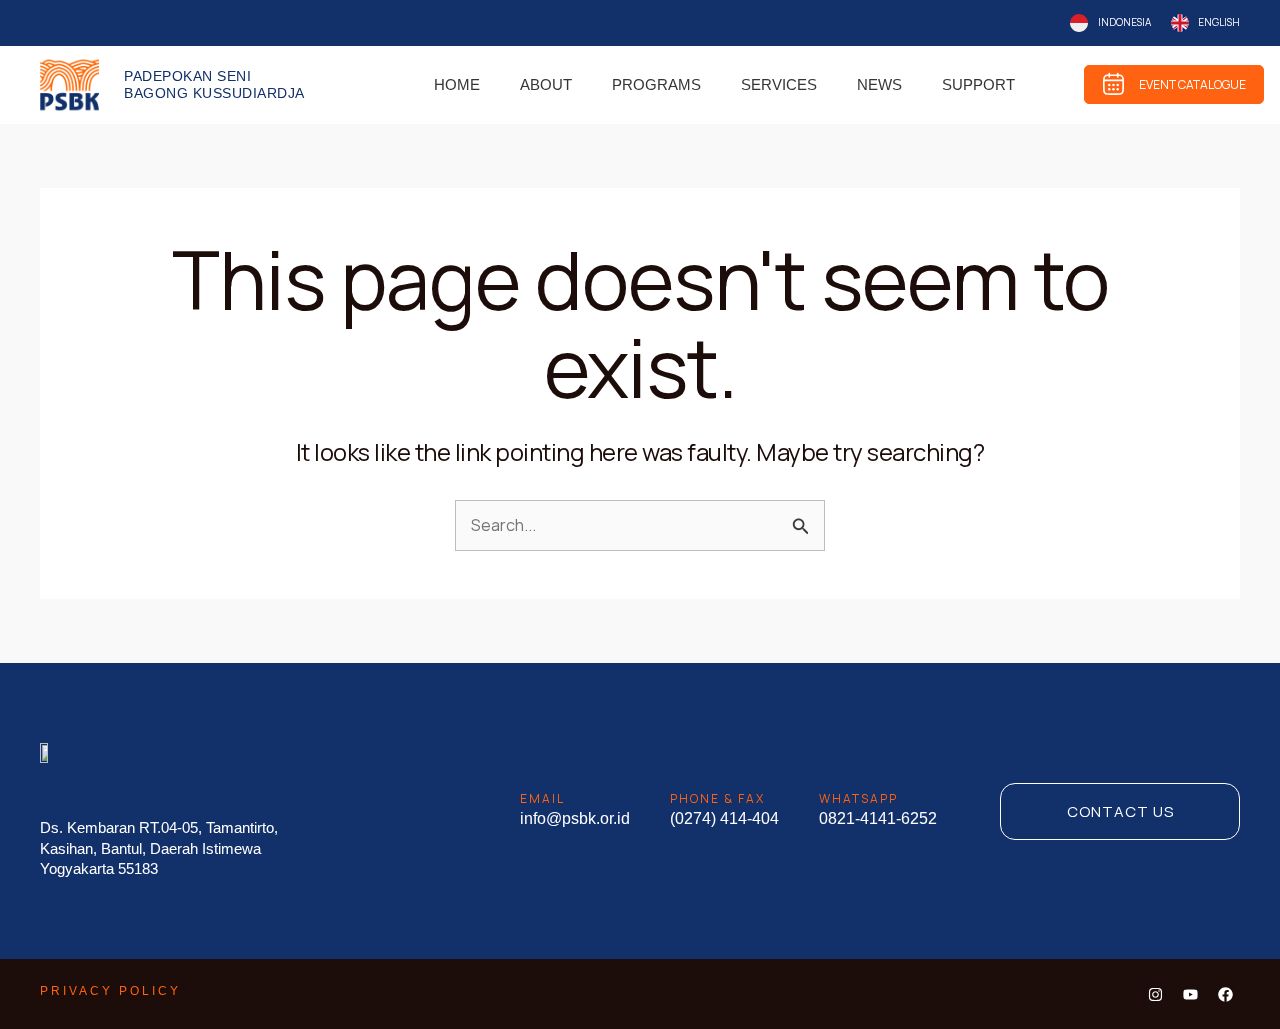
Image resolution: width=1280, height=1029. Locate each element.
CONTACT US (1120, 811)
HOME (457, 84)
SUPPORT (978, 84)
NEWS (879, 84)
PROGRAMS (656, 84)
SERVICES (779, 84)
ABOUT (546, 84)
